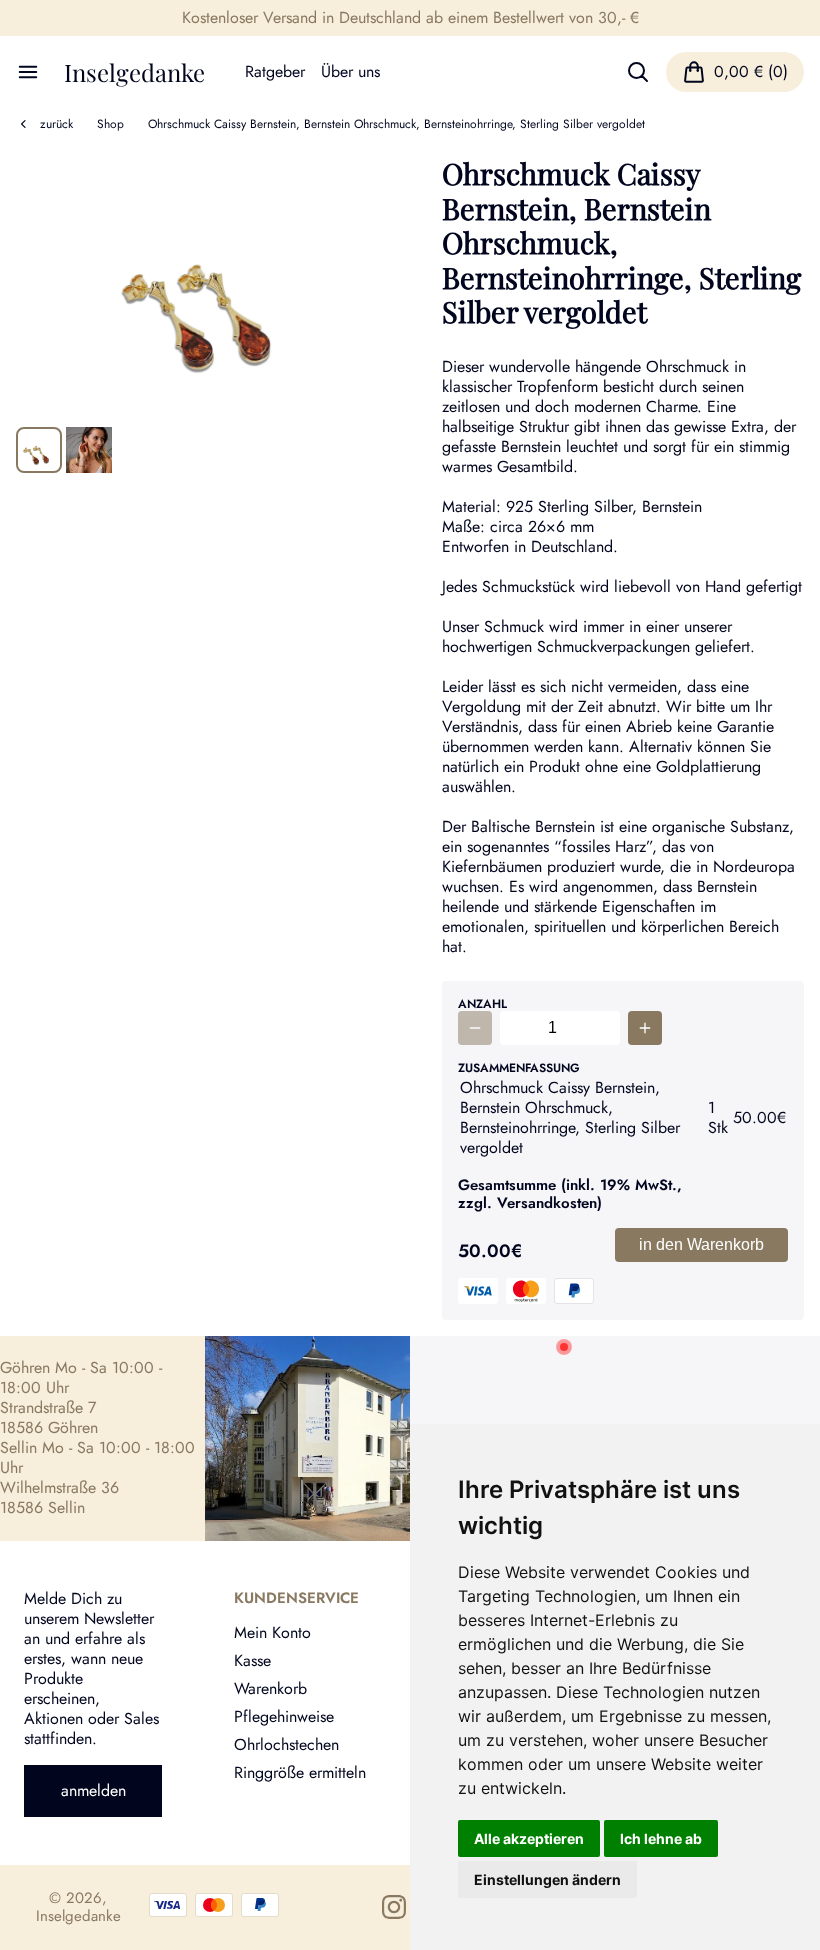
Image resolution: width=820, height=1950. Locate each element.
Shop (110, 124)
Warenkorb (270, 1688)
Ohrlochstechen (286, 1744)
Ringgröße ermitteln (300, 1772)
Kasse (252, 1660)
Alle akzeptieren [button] (529, 1838)
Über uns (350, 72)
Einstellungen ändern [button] (547, 1879)
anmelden (93, 1790)
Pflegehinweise (284, 1716)
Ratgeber (275, 72)
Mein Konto (272, 1632)
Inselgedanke (134, 72)
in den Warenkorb (701, 1244)
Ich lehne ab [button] (661, 1838)
